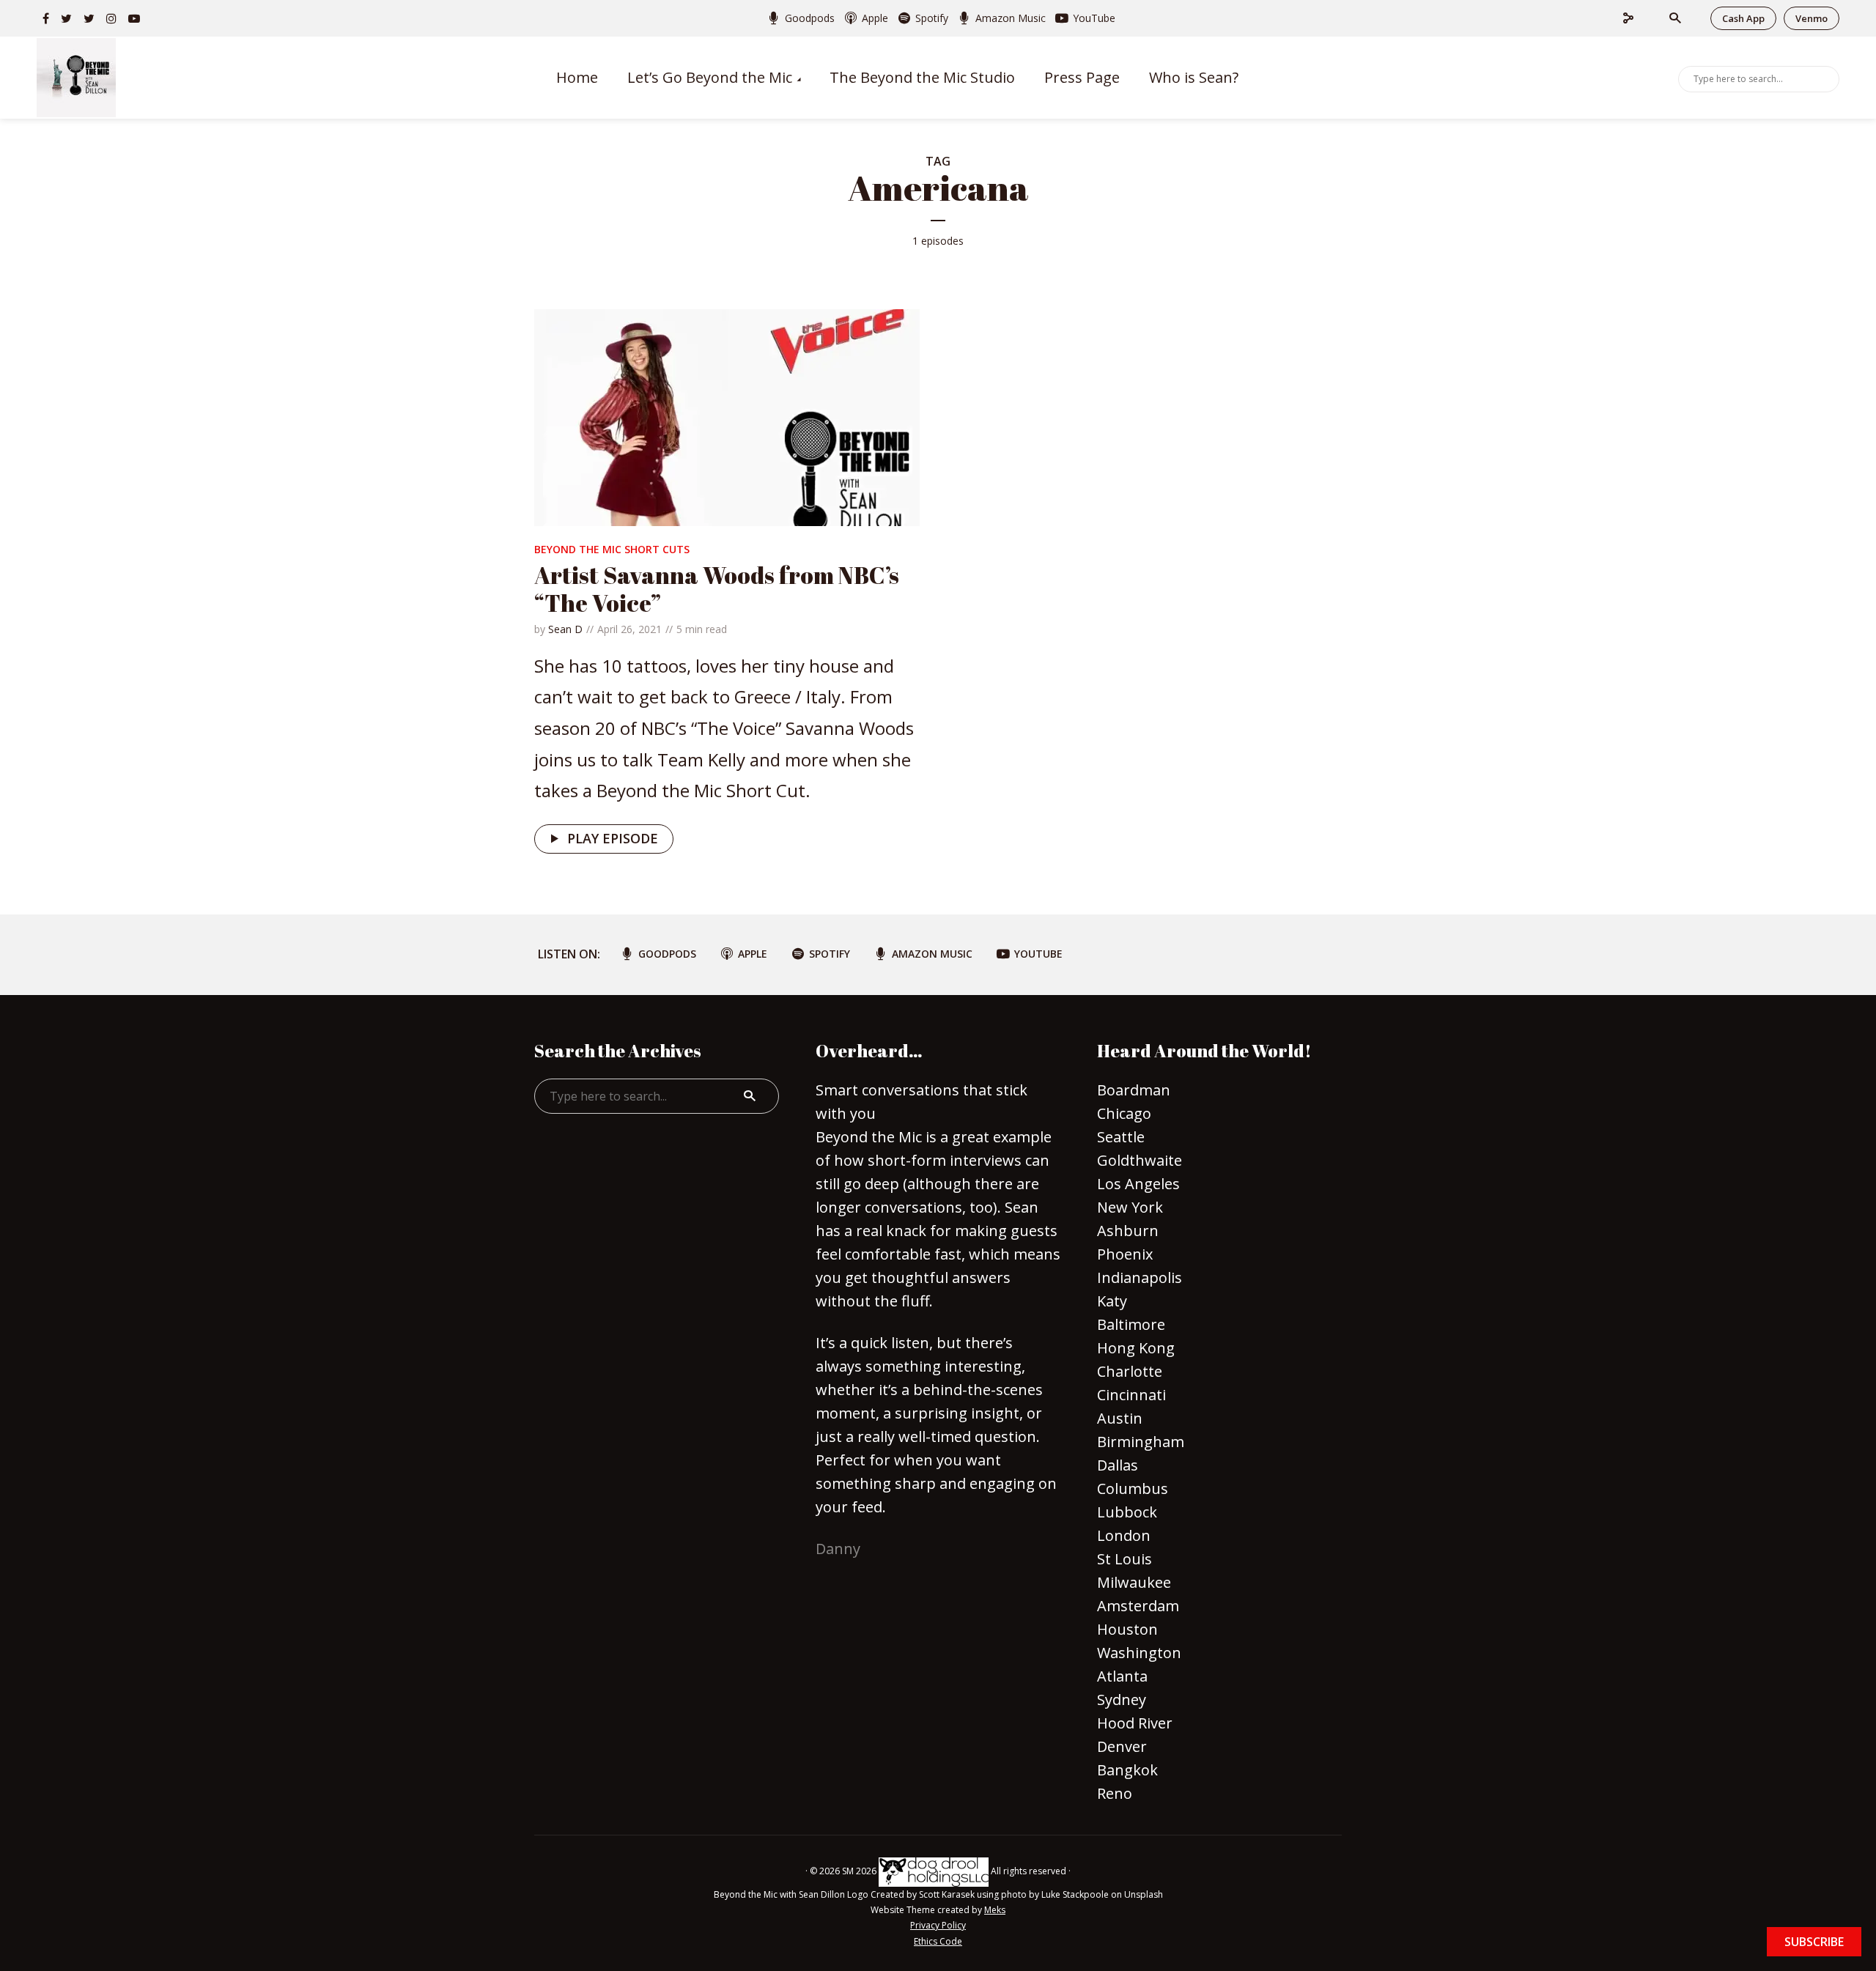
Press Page (1082, 77)
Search (1825, 78)
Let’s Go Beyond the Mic (710, 77)
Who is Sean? (1194, 77)
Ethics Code (938, 1941)
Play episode (613, 838)
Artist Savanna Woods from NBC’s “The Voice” (717, 589)
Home (577, 77)
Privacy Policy (938, 1925)
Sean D (565, 629)
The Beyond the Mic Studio (922, 77)
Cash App (1743, 18)
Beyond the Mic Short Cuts (612, 549)
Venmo (1812, 18)
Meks (995, 1910)
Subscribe (1814, 1942)
